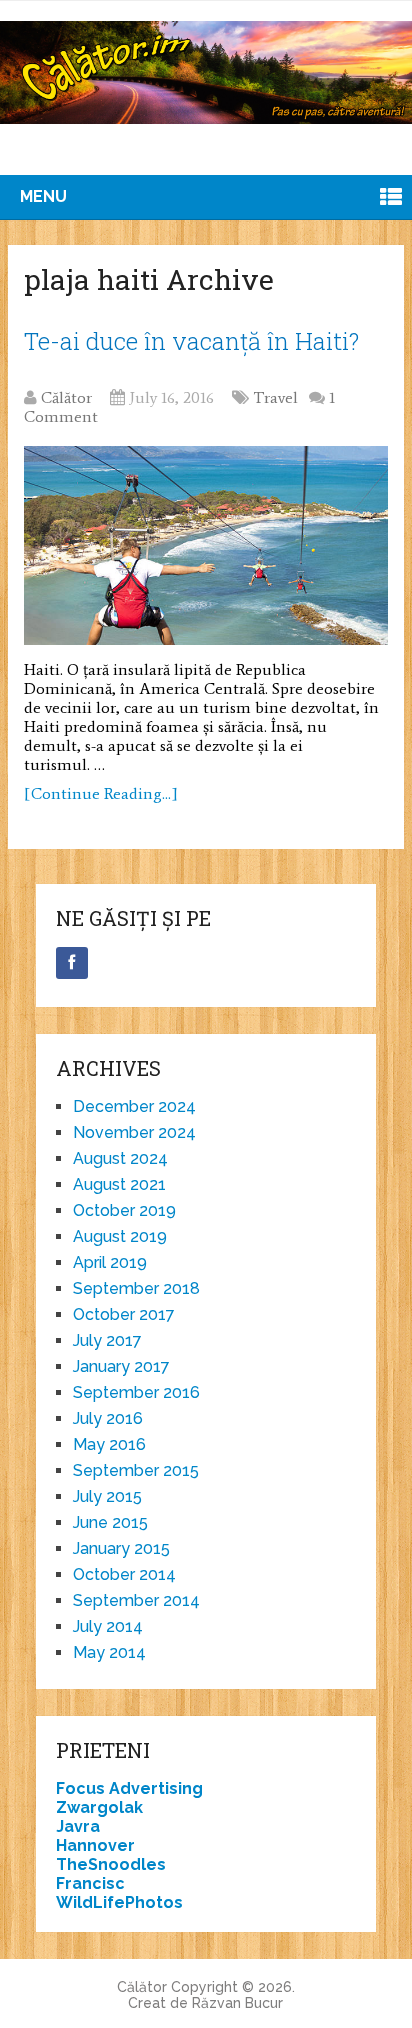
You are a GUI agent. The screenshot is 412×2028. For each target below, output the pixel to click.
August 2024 (120, 1158)
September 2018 (136, 1288)
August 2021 (119, 1184)
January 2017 (121, 1366)
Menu (43, 196)
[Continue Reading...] (101, 793)
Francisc (90, 1883)
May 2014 (109, 1652)
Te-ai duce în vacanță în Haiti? (191, 341)
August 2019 (120, 1236)
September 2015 (136, 1470)
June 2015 (110, 1522)
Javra (78, 1826)
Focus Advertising (129, 1788)
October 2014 (124, 1574)
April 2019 (110, 1262)
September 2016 (136, 1392)
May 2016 (109, 1444)
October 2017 (124, 1314)
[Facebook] (72, 963)
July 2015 (107, 1496)
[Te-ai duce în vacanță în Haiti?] (206, 545)
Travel (275, 397)
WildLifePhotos (119, 1902)
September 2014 (136, 1600)
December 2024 (134, 1106)
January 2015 (121, 1548)
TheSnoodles (111, 1864)
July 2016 (108, 1418)
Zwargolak (99, 1807)
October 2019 (124, 1210)
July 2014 (108, 1626)
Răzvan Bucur (237, 2003)
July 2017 (107, 1340)
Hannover (95, 1845)
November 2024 (134, 1132)
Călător (66, 397)
